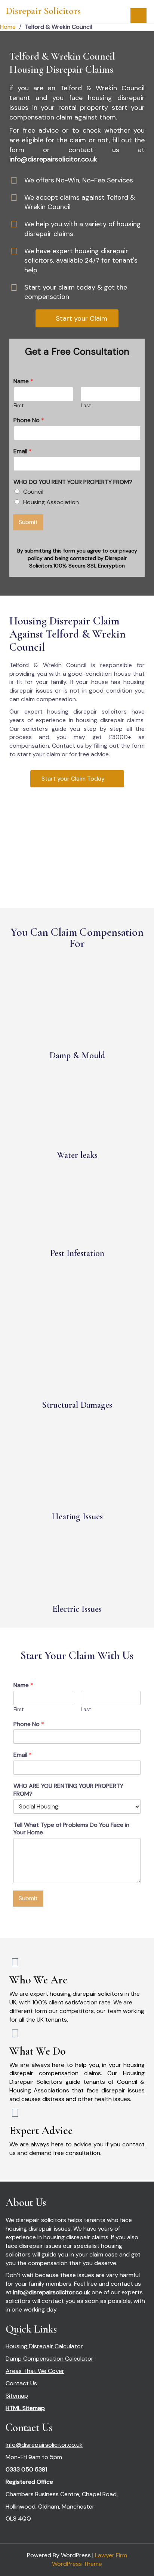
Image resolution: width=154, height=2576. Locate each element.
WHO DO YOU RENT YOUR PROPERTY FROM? (73, 482)
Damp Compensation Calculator (50, 2359)
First (19, 406)
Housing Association (51, 502)
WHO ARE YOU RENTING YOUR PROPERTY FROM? (68, 1790)
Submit (28, 522)
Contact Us (21, 2383)
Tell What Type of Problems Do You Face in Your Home (71, 1829)
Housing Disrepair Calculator (44, 2346)
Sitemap (17, 2396)
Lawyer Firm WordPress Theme (90, 2560)
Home (8, 27)
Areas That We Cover (35, 2371)
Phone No (29, 420)
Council (33, 492)
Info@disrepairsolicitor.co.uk (44, 2445)
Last (86, 406)
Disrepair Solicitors (43, 11)
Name (23, 381)
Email (23, 451)
